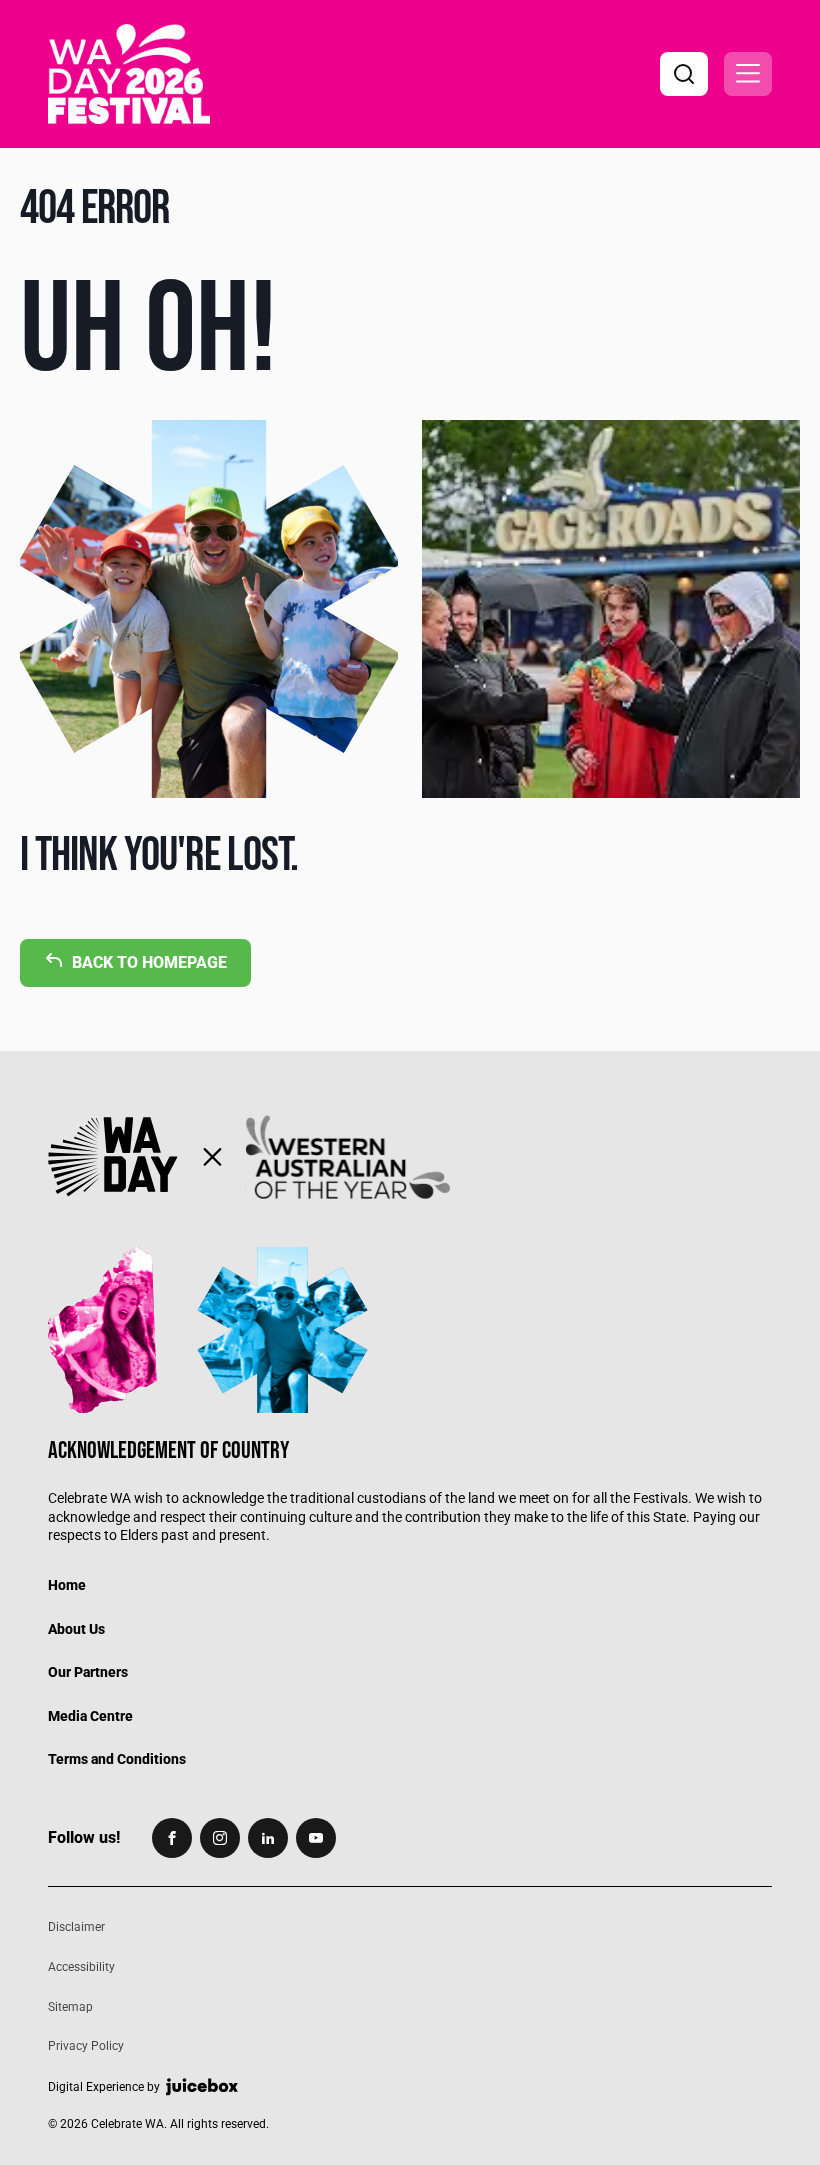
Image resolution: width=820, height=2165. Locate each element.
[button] (748, 74)
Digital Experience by (104, 2087)
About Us (76, 1629)
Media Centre (90, 1716)
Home (67, 1585)
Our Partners (88, 1672)
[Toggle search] (684, 74)
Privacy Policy (86, 2046)
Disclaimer (76, 1927)
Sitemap (70, 2007)
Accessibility (81, 1967)
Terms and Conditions (117, 1759)
